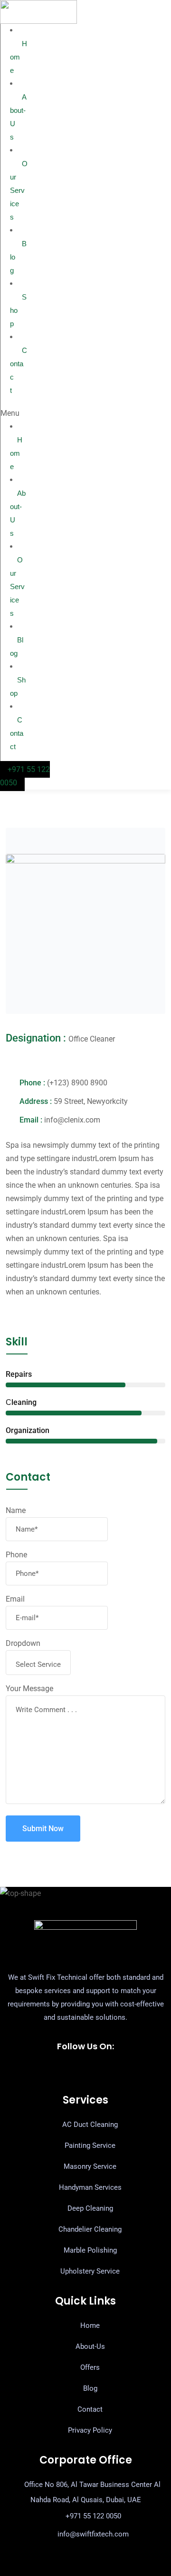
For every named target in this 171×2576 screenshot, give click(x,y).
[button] (13, 413)
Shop (18, 310)
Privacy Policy (90, 2430)
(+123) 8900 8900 (77, 1083)
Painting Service (90, 2145)
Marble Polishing (90, 2250)
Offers (90, 2367)
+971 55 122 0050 (93, 2516)
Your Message (29, 1689)
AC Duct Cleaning (90, 2125)
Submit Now (43, 1829)
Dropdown (23, 1643)
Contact (19, 370)
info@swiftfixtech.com (93, 2534)
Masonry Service (90, 2166)
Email (15, 1599)
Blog (18, 257)
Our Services (19, 190)
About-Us (18, 117)
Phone (16, 1555)
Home (19, 57)
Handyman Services (90, 2187)
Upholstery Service (90, 2271)
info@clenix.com (72, 1120)
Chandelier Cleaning (90, 2229)
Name (16, 1510)
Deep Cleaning (90, 2208)
